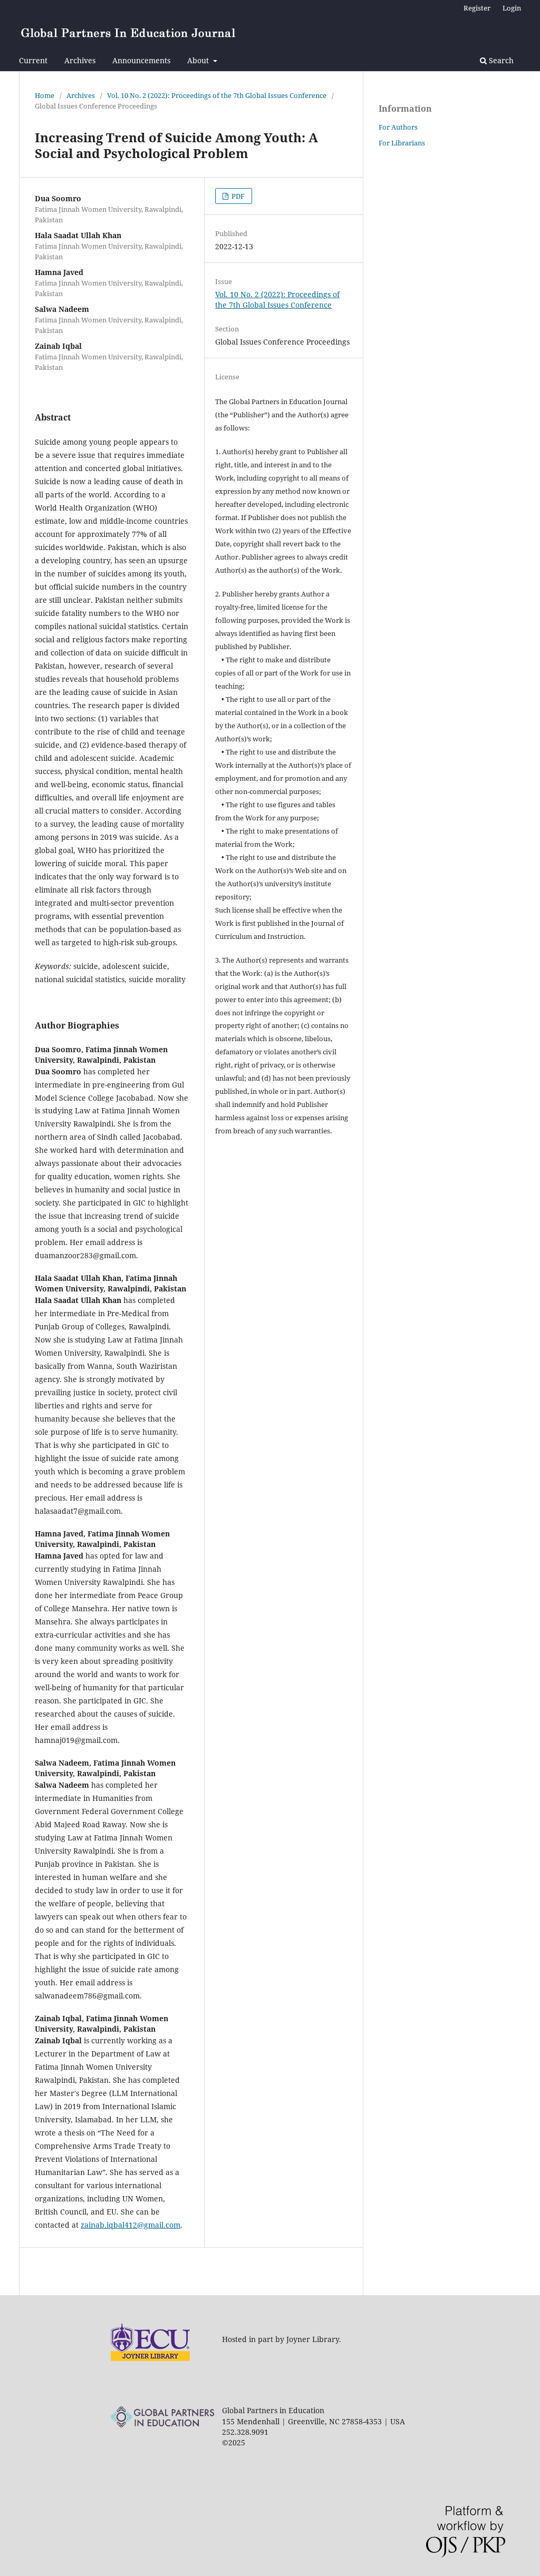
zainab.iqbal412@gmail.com (131, 2225)
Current (33, 60)
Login (512, 8)
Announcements (141, 60)
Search (500, 60)
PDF (237, 196)
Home (45, 95)
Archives (80, 60)
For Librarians (402, 143)
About (199, 60)
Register (477, 8)
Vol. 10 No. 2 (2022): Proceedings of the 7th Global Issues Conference (217, 95)
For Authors (398, 127)
